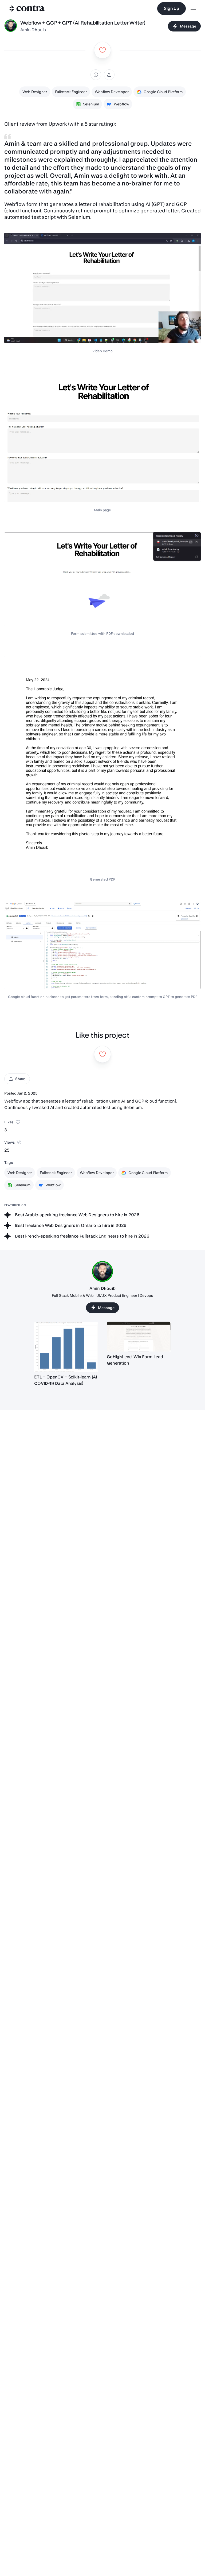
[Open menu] (193, 9)
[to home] (27, 9)
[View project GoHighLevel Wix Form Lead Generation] (139, 1337)
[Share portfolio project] (109, 75)
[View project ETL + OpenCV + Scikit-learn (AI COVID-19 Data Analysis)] (66, 1347)
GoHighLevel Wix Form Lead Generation (135, 1360)
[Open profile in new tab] (11, 26)
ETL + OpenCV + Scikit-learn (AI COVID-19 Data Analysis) (66, 1380)
